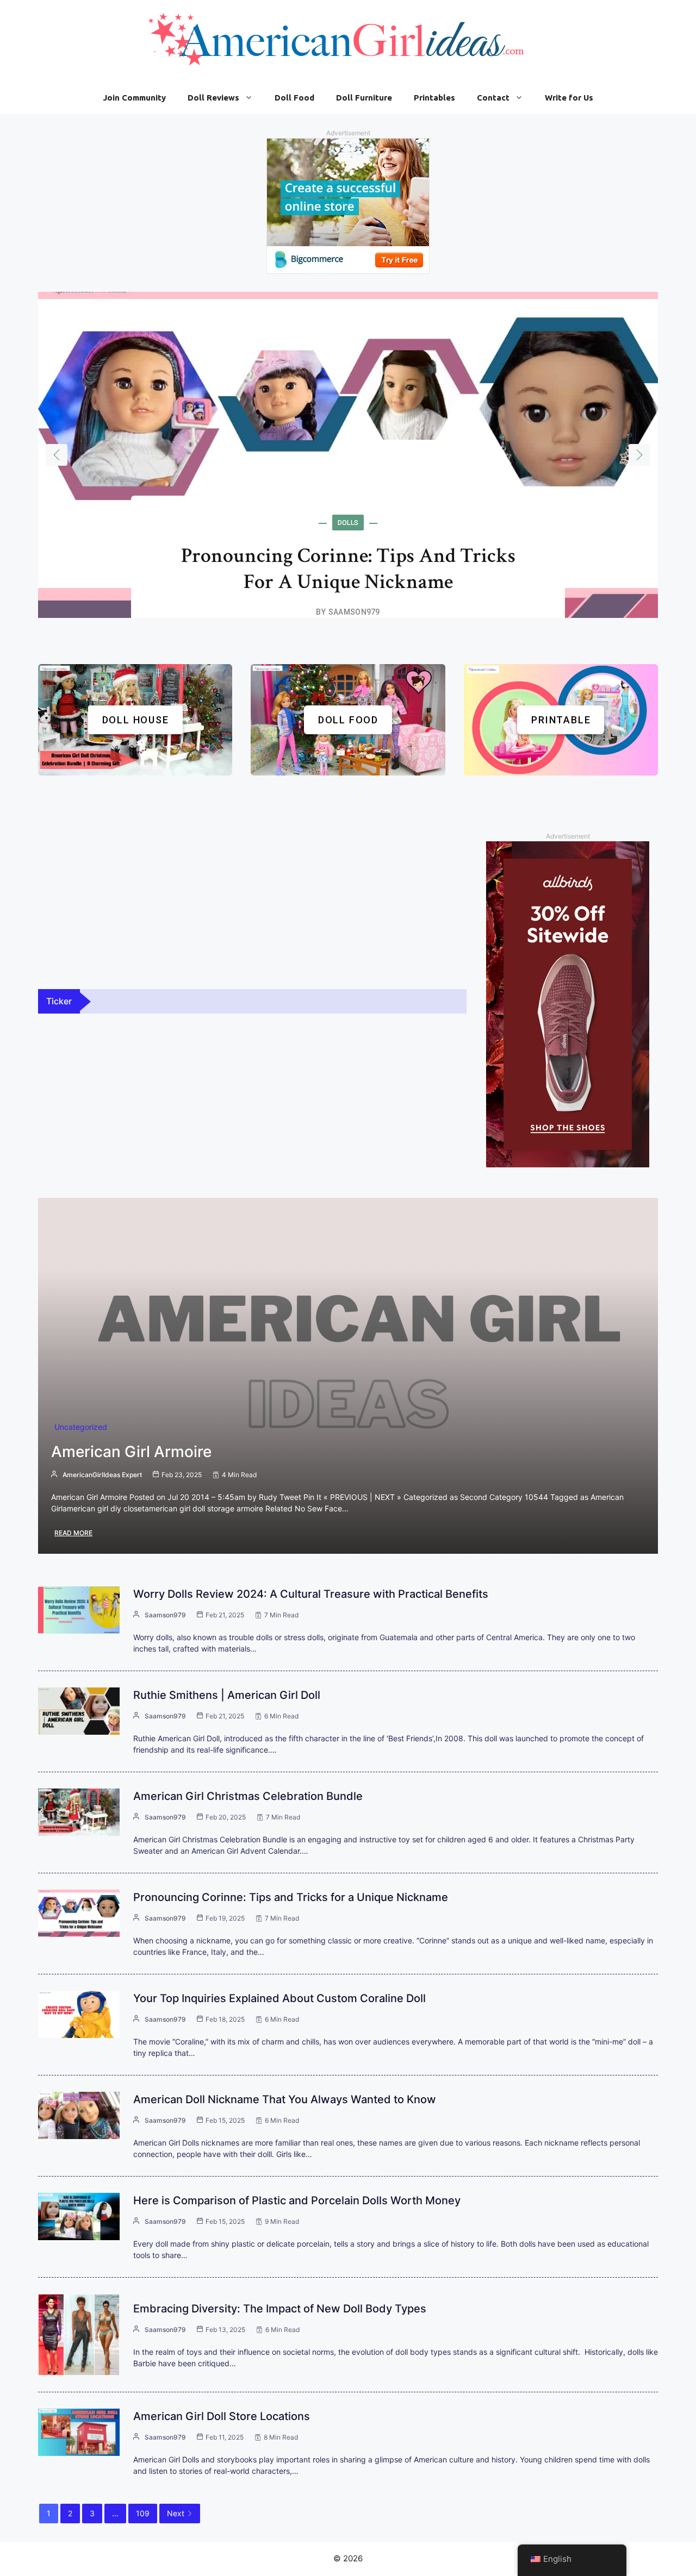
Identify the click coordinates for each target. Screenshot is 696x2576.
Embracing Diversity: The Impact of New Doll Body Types (280, 2309)
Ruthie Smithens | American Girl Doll (227, 1695)
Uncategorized (81, 1427)
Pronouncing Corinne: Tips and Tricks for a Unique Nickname (291, 1897)
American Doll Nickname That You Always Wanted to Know (285, 2099)
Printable (561, 720)
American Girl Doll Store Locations (222, 2416)
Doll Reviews (213, 98)
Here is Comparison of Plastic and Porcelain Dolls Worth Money (297, 2200)
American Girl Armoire (131, 1452)
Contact (493, 98)
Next (176, 2513)
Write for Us (569, 98)
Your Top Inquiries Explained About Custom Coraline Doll (348, 569)
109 (143, 2513)
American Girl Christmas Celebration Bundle (248, 1796)
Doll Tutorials (348, 523)
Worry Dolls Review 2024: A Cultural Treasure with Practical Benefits (311, 1594)
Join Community (134, 98)
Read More (73, 1533)
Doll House (136, 720)
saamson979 (354, 612)
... (115, 2513)
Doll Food (294, 98)
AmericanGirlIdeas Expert (102, 1475)
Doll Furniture (364, 98)
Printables (434, 98)
